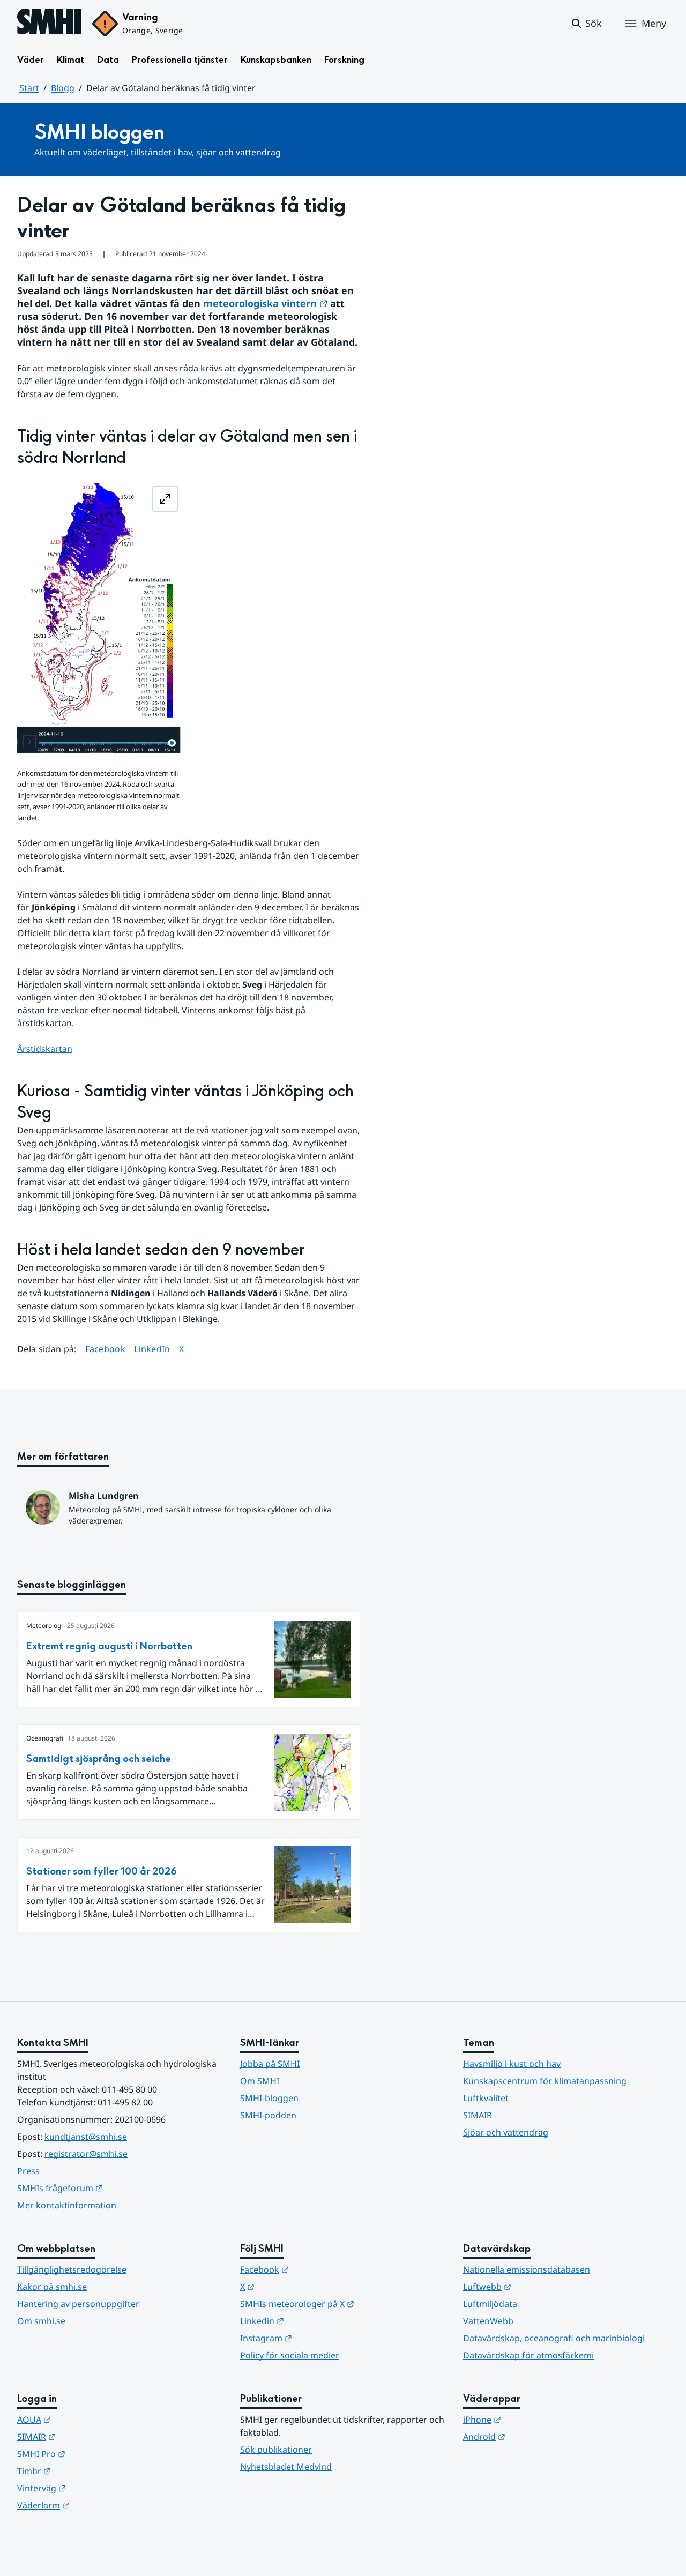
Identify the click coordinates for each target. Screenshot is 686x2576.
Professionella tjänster (180, 60)
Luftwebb (540, 2286)
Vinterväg (94, 2488)
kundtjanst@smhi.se (86, 2137)
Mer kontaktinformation (67, 2205)
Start (29, 88)
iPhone (535, 2419)
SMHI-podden (268, 2115)
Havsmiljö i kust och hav (512, 2064)
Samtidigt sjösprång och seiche (99, 1759)
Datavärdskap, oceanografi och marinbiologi (554, 2338)
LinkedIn (152, 1349)
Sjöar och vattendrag (506, 2132)
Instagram (319, 2338)
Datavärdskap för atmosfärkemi (528, 2355)
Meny (654, 23)
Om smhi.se (41, 2321)
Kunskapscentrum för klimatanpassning (545, 2081)
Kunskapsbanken (276, 60)
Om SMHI (260, 2081)
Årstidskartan (45, 1049)
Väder (31, 60)
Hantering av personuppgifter (78, 2304)
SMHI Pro (94, 2454)
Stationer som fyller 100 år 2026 (102, 1872)
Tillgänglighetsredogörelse (72, 2269)
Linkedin (315, 2321)
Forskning (344, 60)
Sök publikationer (276, 2450)
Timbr (87, 2471)
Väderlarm (96, 2505)
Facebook (106, 1349)
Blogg (63, 88)
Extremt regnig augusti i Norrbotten (109, 1647)
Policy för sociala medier (290, 2355)
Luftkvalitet (486, 2098)
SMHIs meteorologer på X (343, 2304)
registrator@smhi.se (86, 2154)
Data (108, 60)
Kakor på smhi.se (52, 2287)
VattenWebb (488, 2321)
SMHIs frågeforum (113, 2188)
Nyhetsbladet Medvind (286, 2467)
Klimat (70, 60)
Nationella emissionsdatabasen (527, 2269)
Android (537, 2436)
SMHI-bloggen (269, 2098)
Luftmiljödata (490, 2304)
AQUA (87, 2419)
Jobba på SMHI (270, 2064)
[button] (586, 24)
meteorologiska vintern (265, 303)
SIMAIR (478, 2115)
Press (28, 2171)
